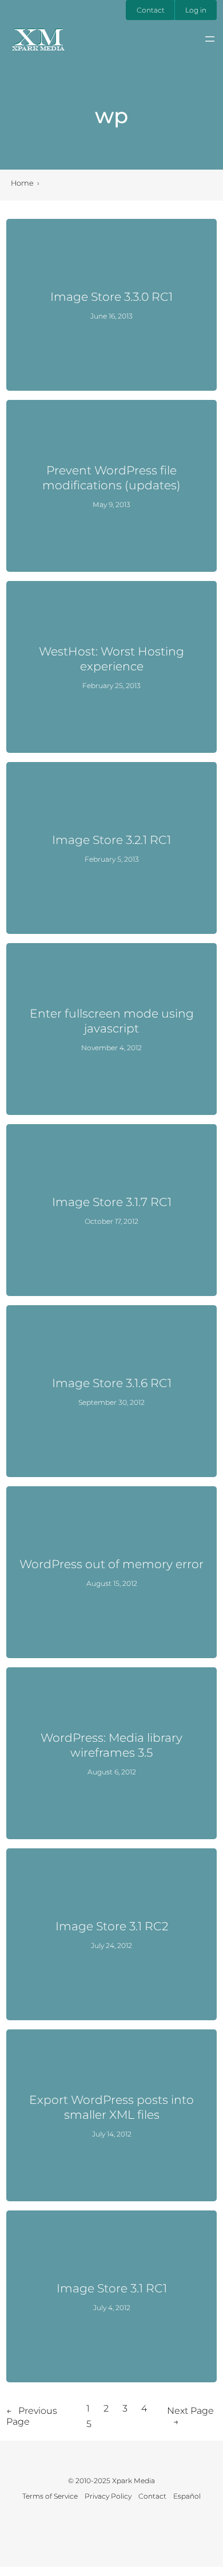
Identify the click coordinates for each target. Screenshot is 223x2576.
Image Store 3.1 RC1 (112, 2288)
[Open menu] (210, 39)
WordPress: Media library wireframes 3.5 (111, 1745)
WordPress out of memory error (111, 1564)
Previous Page (32, 2416)
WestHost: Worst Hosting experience (111, 659)
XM (38, 37)
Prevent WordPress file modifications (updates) (111, 478)
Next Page (190, 2416)
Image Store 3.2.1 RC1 (111, 840)
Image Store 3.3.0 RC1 (111, 297)
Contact (151, 10)
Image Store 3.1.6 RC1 (112, 1383)
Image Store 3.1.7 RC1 (112, 1202)
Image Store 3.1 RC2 (112, 1926)
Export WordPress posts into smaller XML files (111, 2107)
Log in (196, 10)
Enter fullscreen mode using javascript (112, 1021)
